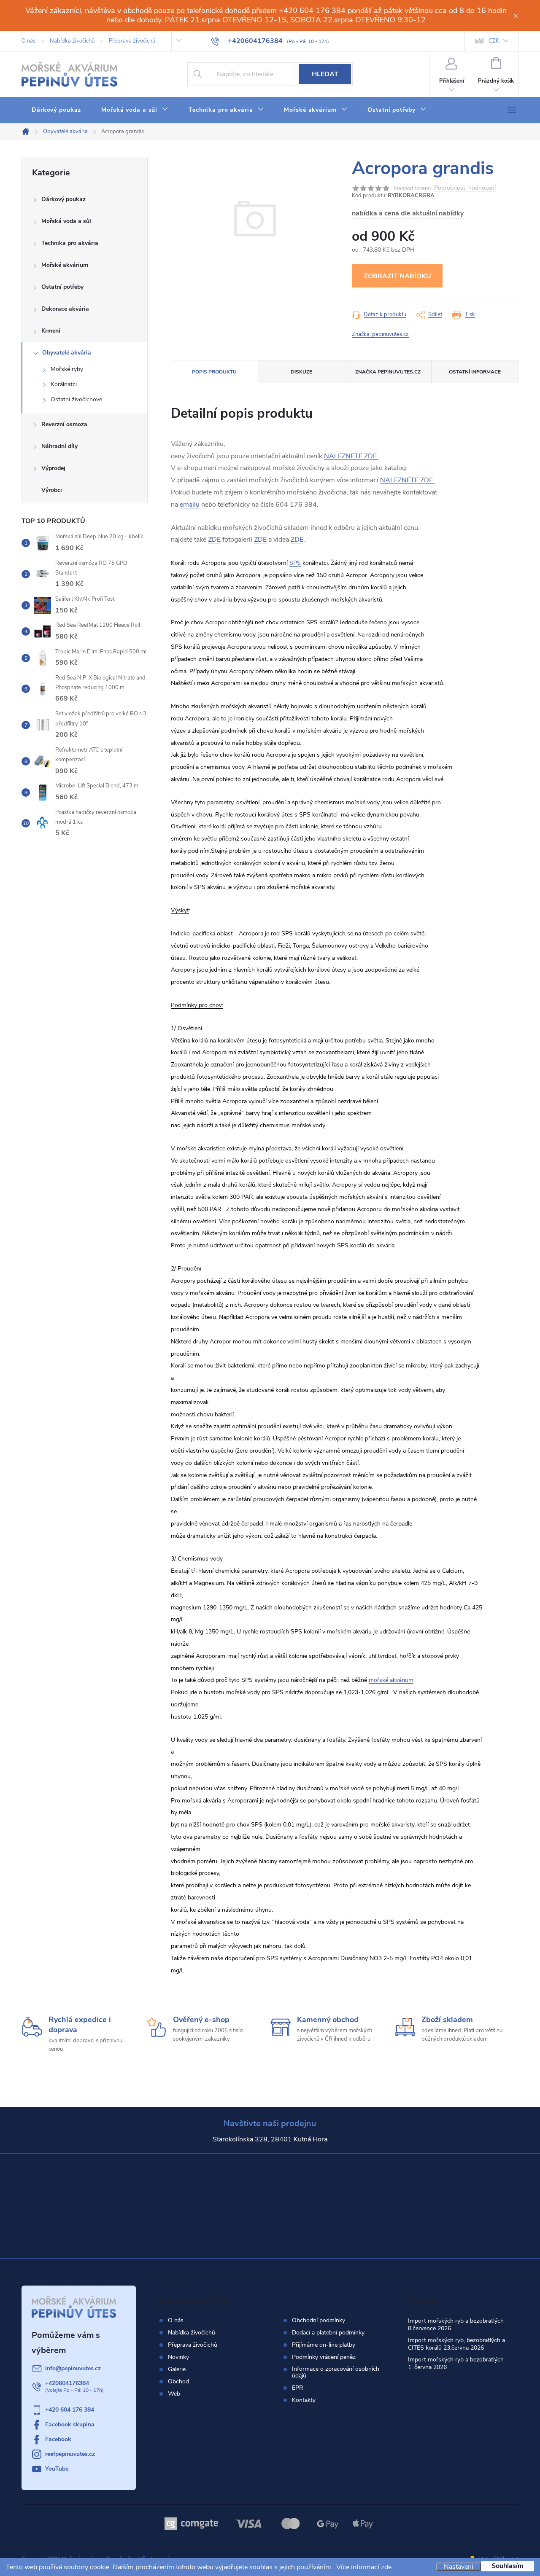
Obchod (178, 2381)
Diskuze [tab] (301, 372)
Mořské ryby (67, 369)
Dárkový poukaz (63, 199)
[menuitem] (56, 110)
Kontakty (304, 2400)
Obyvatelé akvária (67, 353)
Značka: (380, 334)
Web (174, 2394)
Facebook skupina (70, 2424)
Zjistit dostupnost (397, 276)
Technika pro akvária (70, 243)
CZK (494, 41)
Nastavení (459, 2567)
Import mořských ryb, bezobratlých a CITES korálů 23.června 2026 (456, 2344)
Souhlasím (508, 2566)
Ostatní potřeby (62, 287)
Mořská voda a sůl (66, 221)
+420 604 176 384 (70, 2410)
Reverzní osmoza (64, 424)
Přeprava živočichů (132, 41)
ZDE (214, 540)
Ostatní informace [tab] (475, 372)
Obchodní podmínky (319, 2321)
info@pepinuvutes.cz (73, 2368)
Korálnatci (64, 384)
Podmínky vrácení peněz (324, 2357)
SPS (295, 563)
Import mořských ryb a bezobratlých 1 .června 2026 (456, 2363)
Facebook (58, 2439)
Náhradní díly (59, 446)
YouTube (57, 2469)
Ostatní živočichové (76, 399)
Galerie (177, 2369)
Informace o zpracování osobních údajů (336, 2372)
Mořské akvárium (65, 265)
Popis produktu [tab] (214, 372)
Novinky (178, 2357)
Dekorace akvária (65, 309)
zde (386, 2567)
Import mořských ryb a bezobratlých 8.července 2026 (456, 2325)
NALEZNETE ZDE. (351, 456)
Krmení (51, 331)
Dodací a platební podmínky (328, 2333)
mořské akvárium (391, 1680)
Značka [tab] (388, 372)
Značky (85, 491)
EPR (298, 2388)
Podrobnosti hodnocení (465, 188)
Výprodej (53, 468)
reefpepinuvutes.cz (70, 2454)
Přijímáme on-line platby (324, 2345)
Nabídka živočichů (72, 41)
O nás (28, 41)
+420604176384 (67, 2383)
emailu (190, 505)
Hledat (325, 74)
